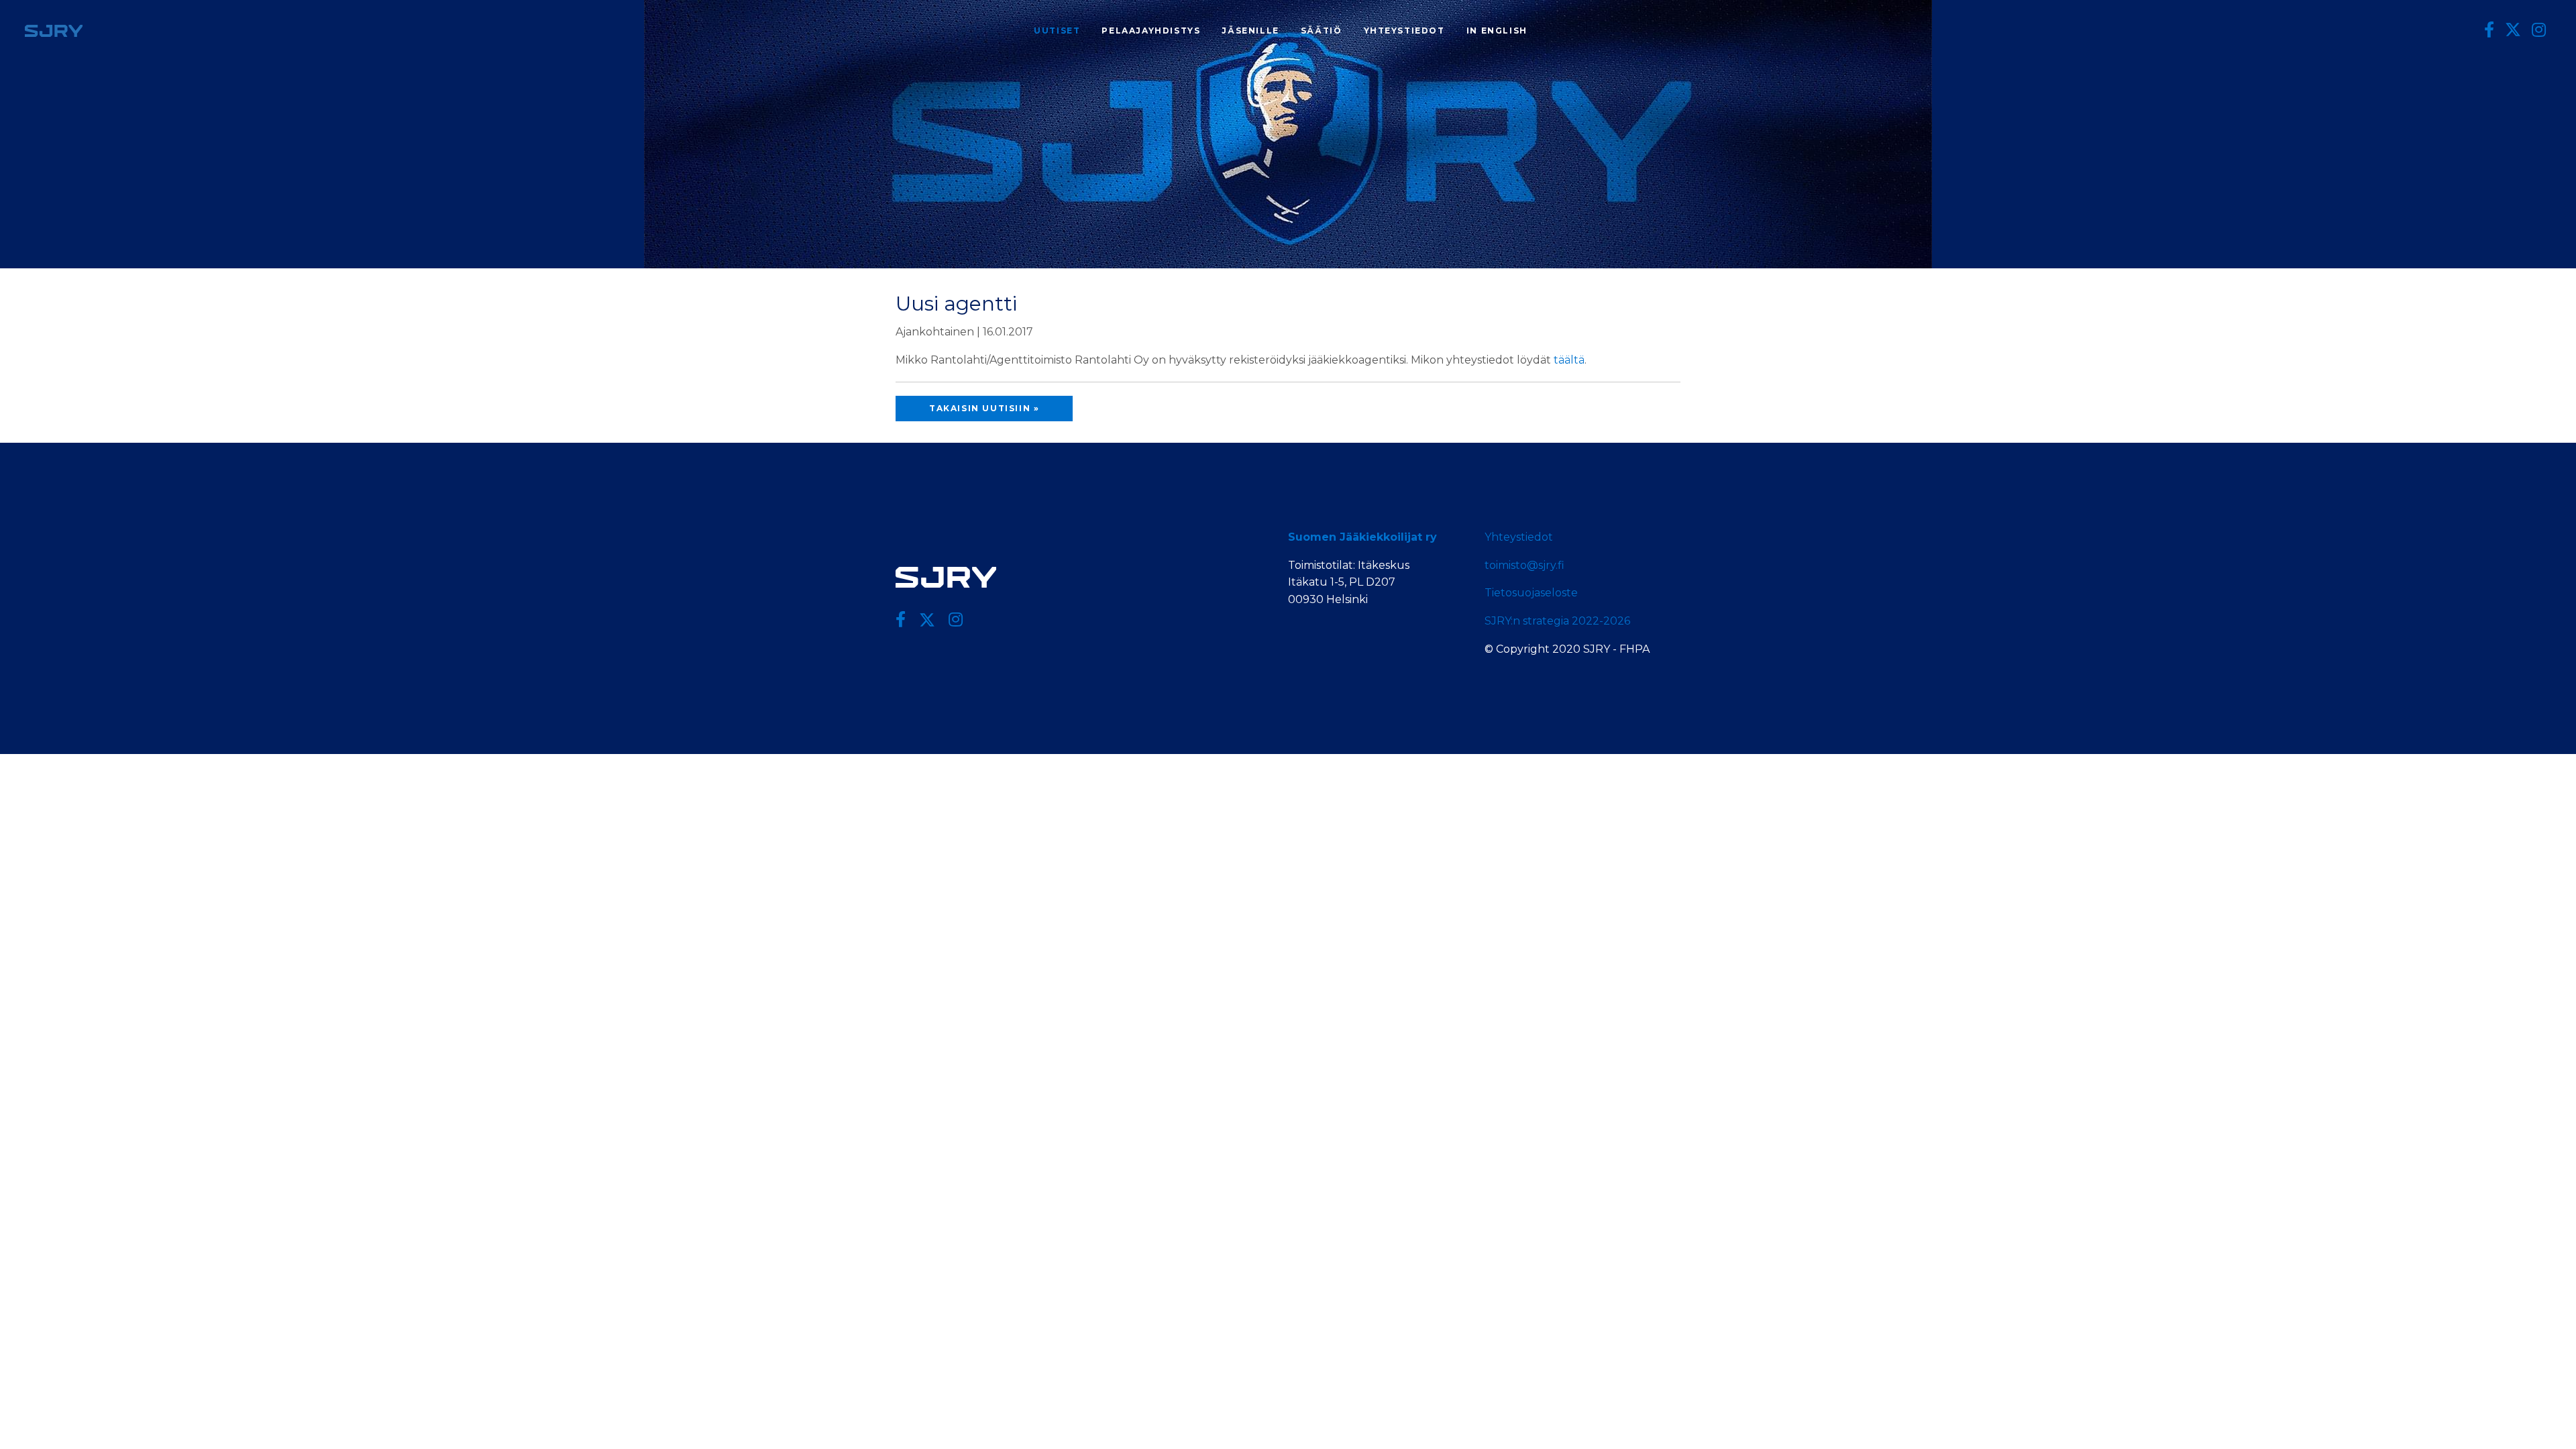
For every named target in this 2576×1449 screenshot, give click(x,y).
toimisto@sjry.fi (1524, 565)
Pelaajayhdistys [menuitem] (1151, 31)
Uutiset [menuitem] (1057, 31)
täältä (1569, 360)
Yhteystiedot (1519, 537)
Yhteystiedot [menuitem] (1404, 31)
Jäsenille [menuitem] (1250, 31)
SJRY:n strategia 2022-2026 (1557, 621)
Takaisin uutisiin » (984, 408)
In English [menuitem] (1497, 31)
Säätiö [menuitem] (1322, 31)
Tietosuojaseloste (1531, 593)
